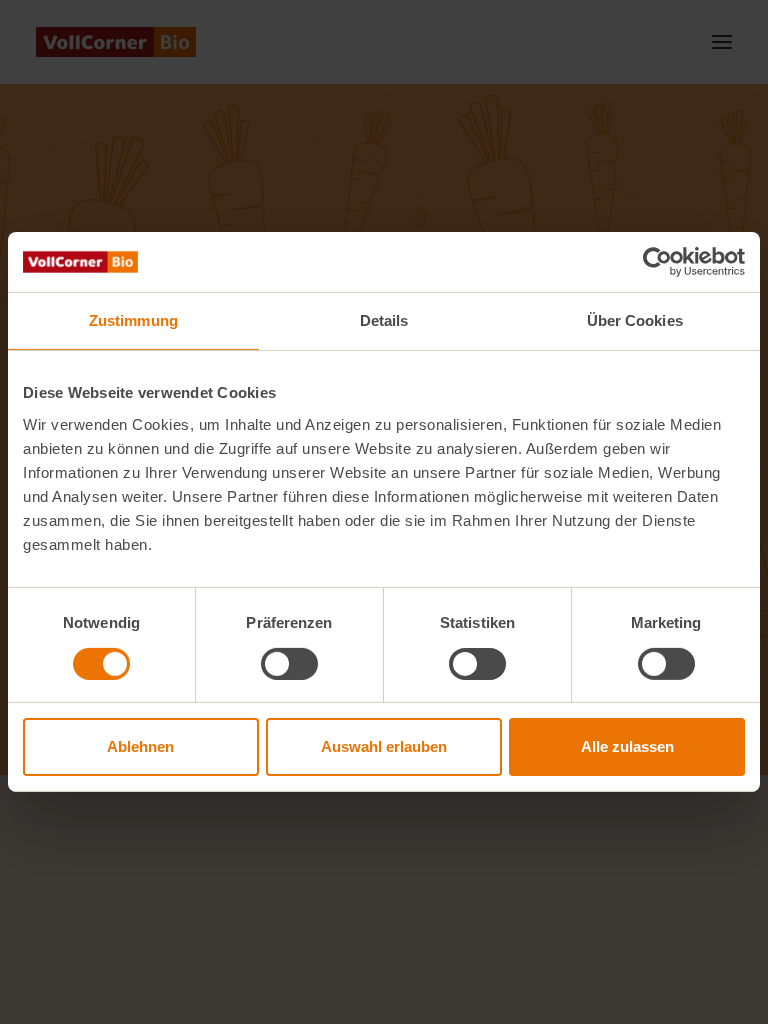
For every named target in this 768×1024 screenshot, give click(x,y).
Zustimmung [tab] (133, 320)
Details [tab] (384, 320)
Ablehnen (140, 746)
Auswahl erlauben (384, 746)
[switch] (289, 664)
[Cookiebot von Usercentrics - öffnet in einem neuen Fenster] (657, 262)
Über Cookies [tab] (635, 320)
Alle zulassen (627, 746)
